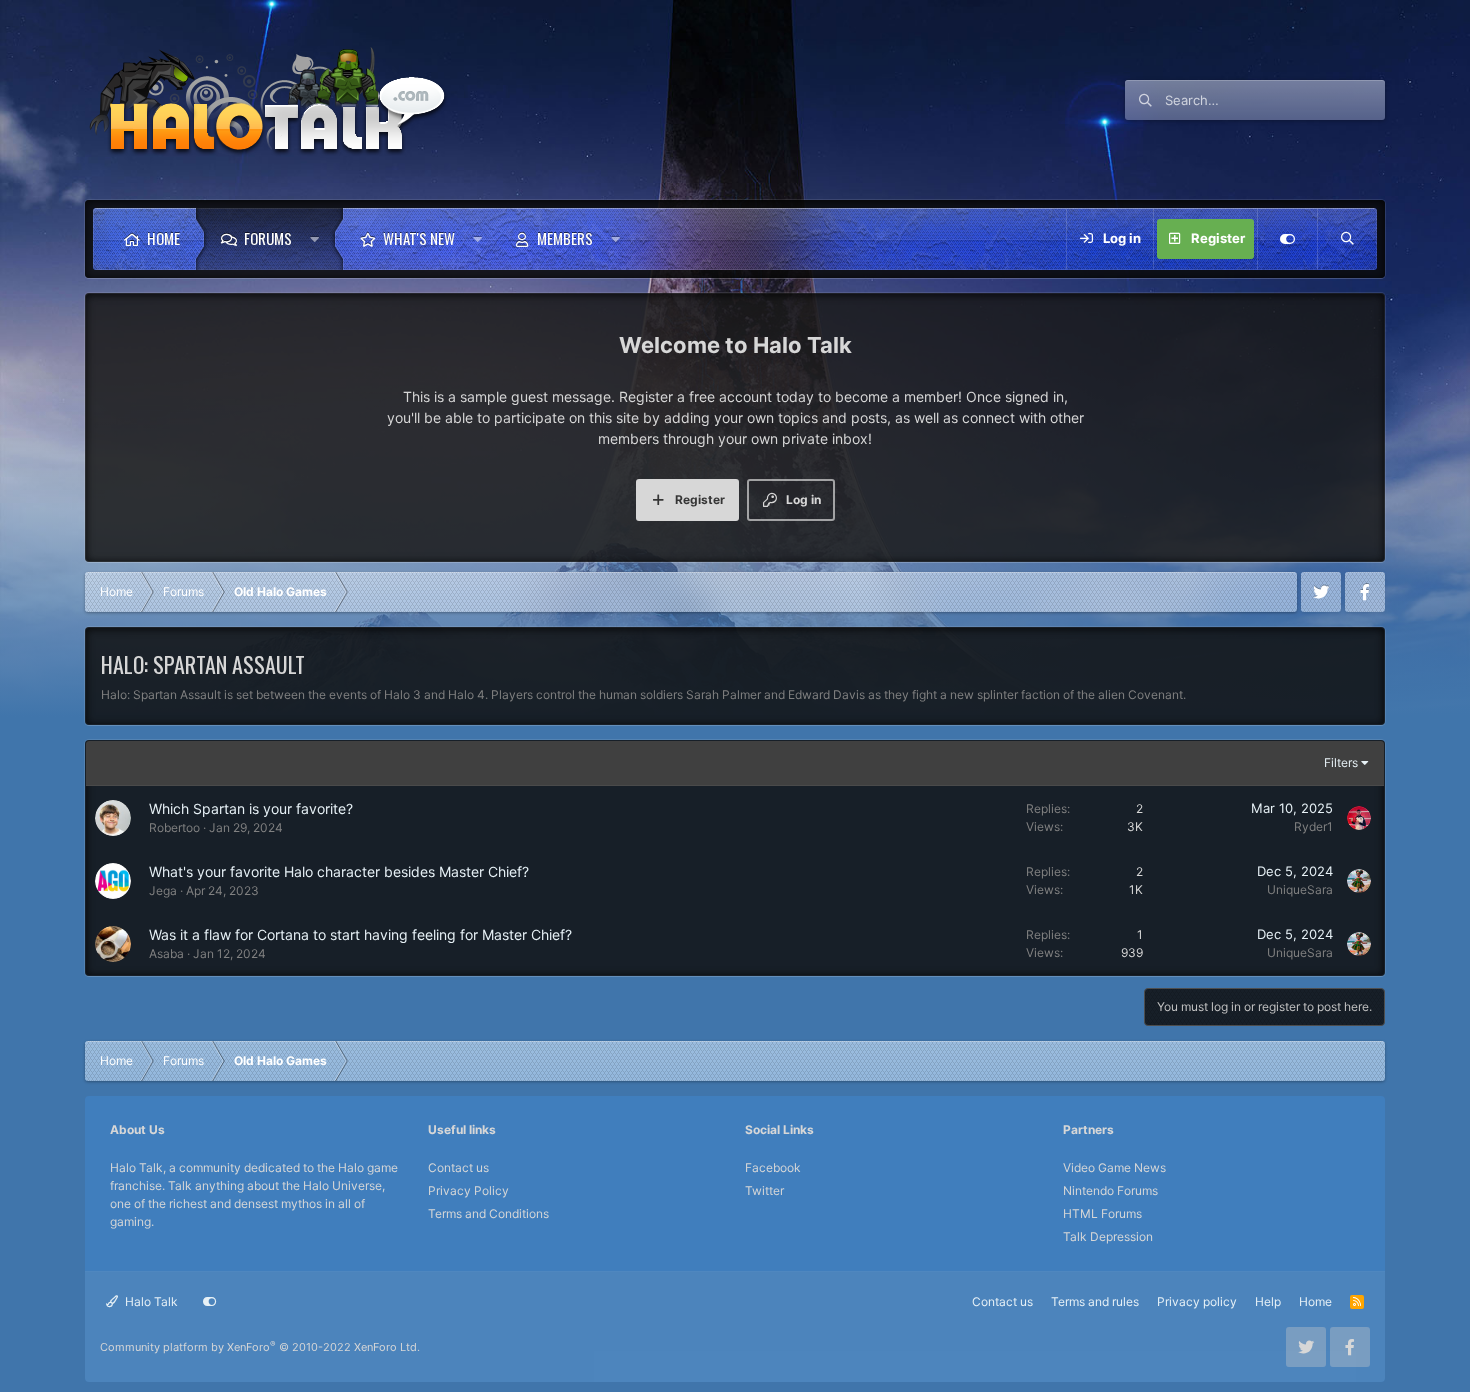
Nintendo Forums (1110, 1190)
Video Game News (1114, 1167)
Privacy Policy (468, 1190)
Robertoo (174, 827)
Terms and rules (1095, 1301)
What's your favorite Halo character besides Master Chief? (339, 871)
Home (163, 238)
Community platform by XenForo (260, 1347)
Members (565, 238)
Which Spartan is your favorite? (251, 808)
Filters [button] (1341, 762)
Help (1268, 1301)
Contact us (458, 1167)
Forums (268, 238)
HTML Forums (1102, 1213)
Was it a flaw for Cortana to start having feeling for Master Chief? (360, 934)
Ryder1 (1313, 826)
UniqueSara (1300, 889)
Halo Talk (150, 1301)
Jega (163, 890)
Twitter (764, 1190)
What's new (419, 238)
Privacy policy (1197, 1301)
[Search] (1347, 239)
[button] (319, 239)
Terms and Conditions (488, 1213)
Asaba (166, 953)
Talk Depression (1108, 1236)
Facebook (773, 1167)
